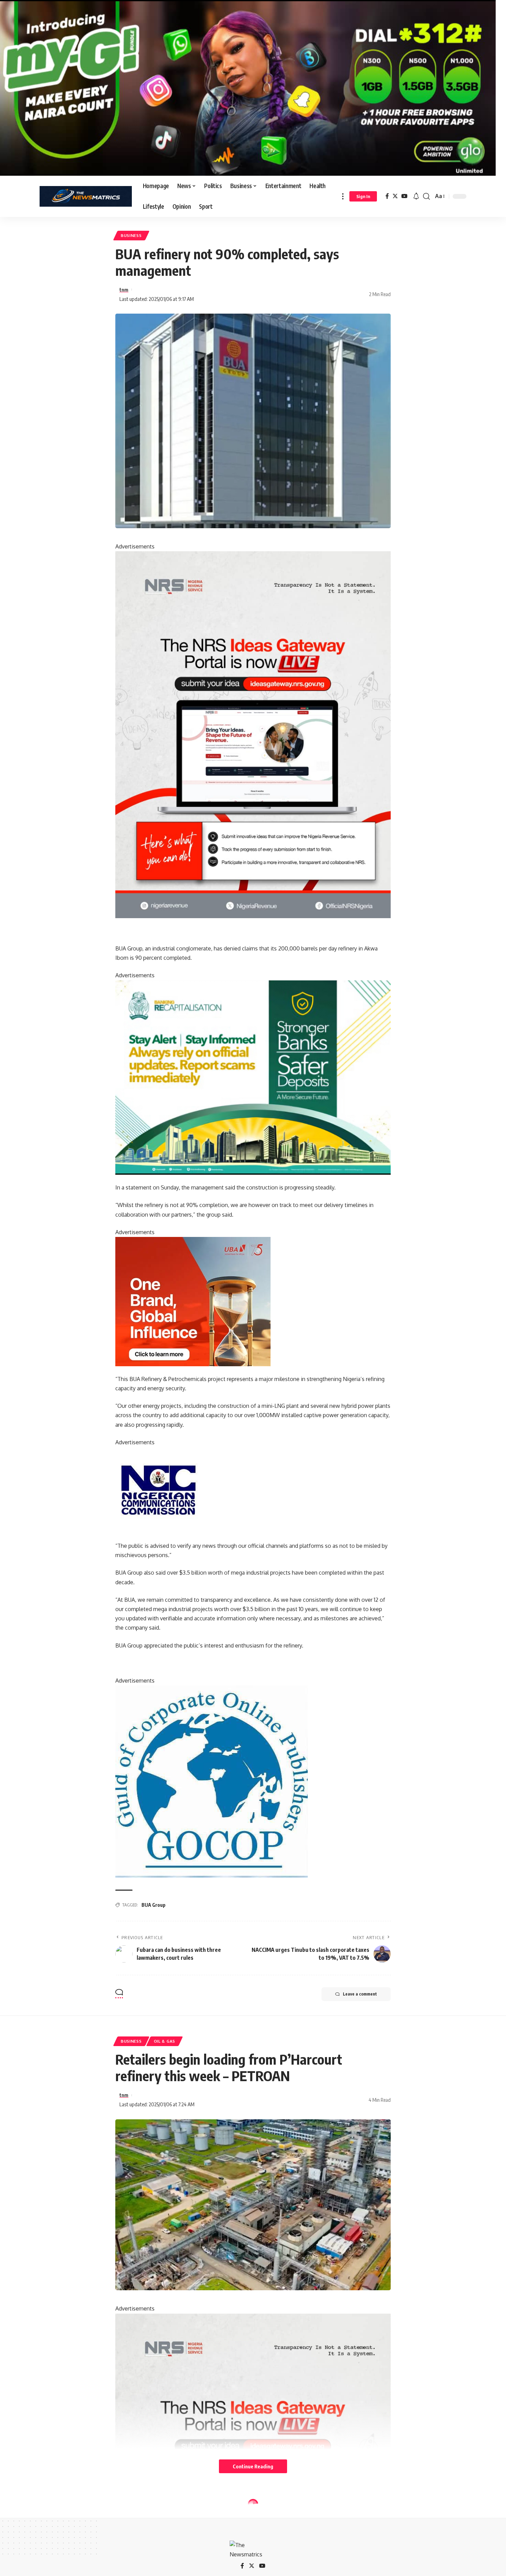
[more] (343, 196)
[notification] (416, 196)
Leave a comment (360, 1994)
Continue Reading (253, 2466)
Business (131, 235)
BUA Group (154, 1905)
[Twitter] (395, 196)
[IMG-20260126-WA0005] (158, 1490)
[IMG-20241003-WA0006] (193, 1301)
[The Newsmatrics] (86, 196)
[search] (426, 196)
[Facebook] (387, 196)
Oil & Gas (165, 2041)
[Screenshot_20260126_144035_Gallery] (248, 87)
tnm (124, 290)
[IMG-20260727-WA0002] (253, 734)
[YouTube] (404, 196)
